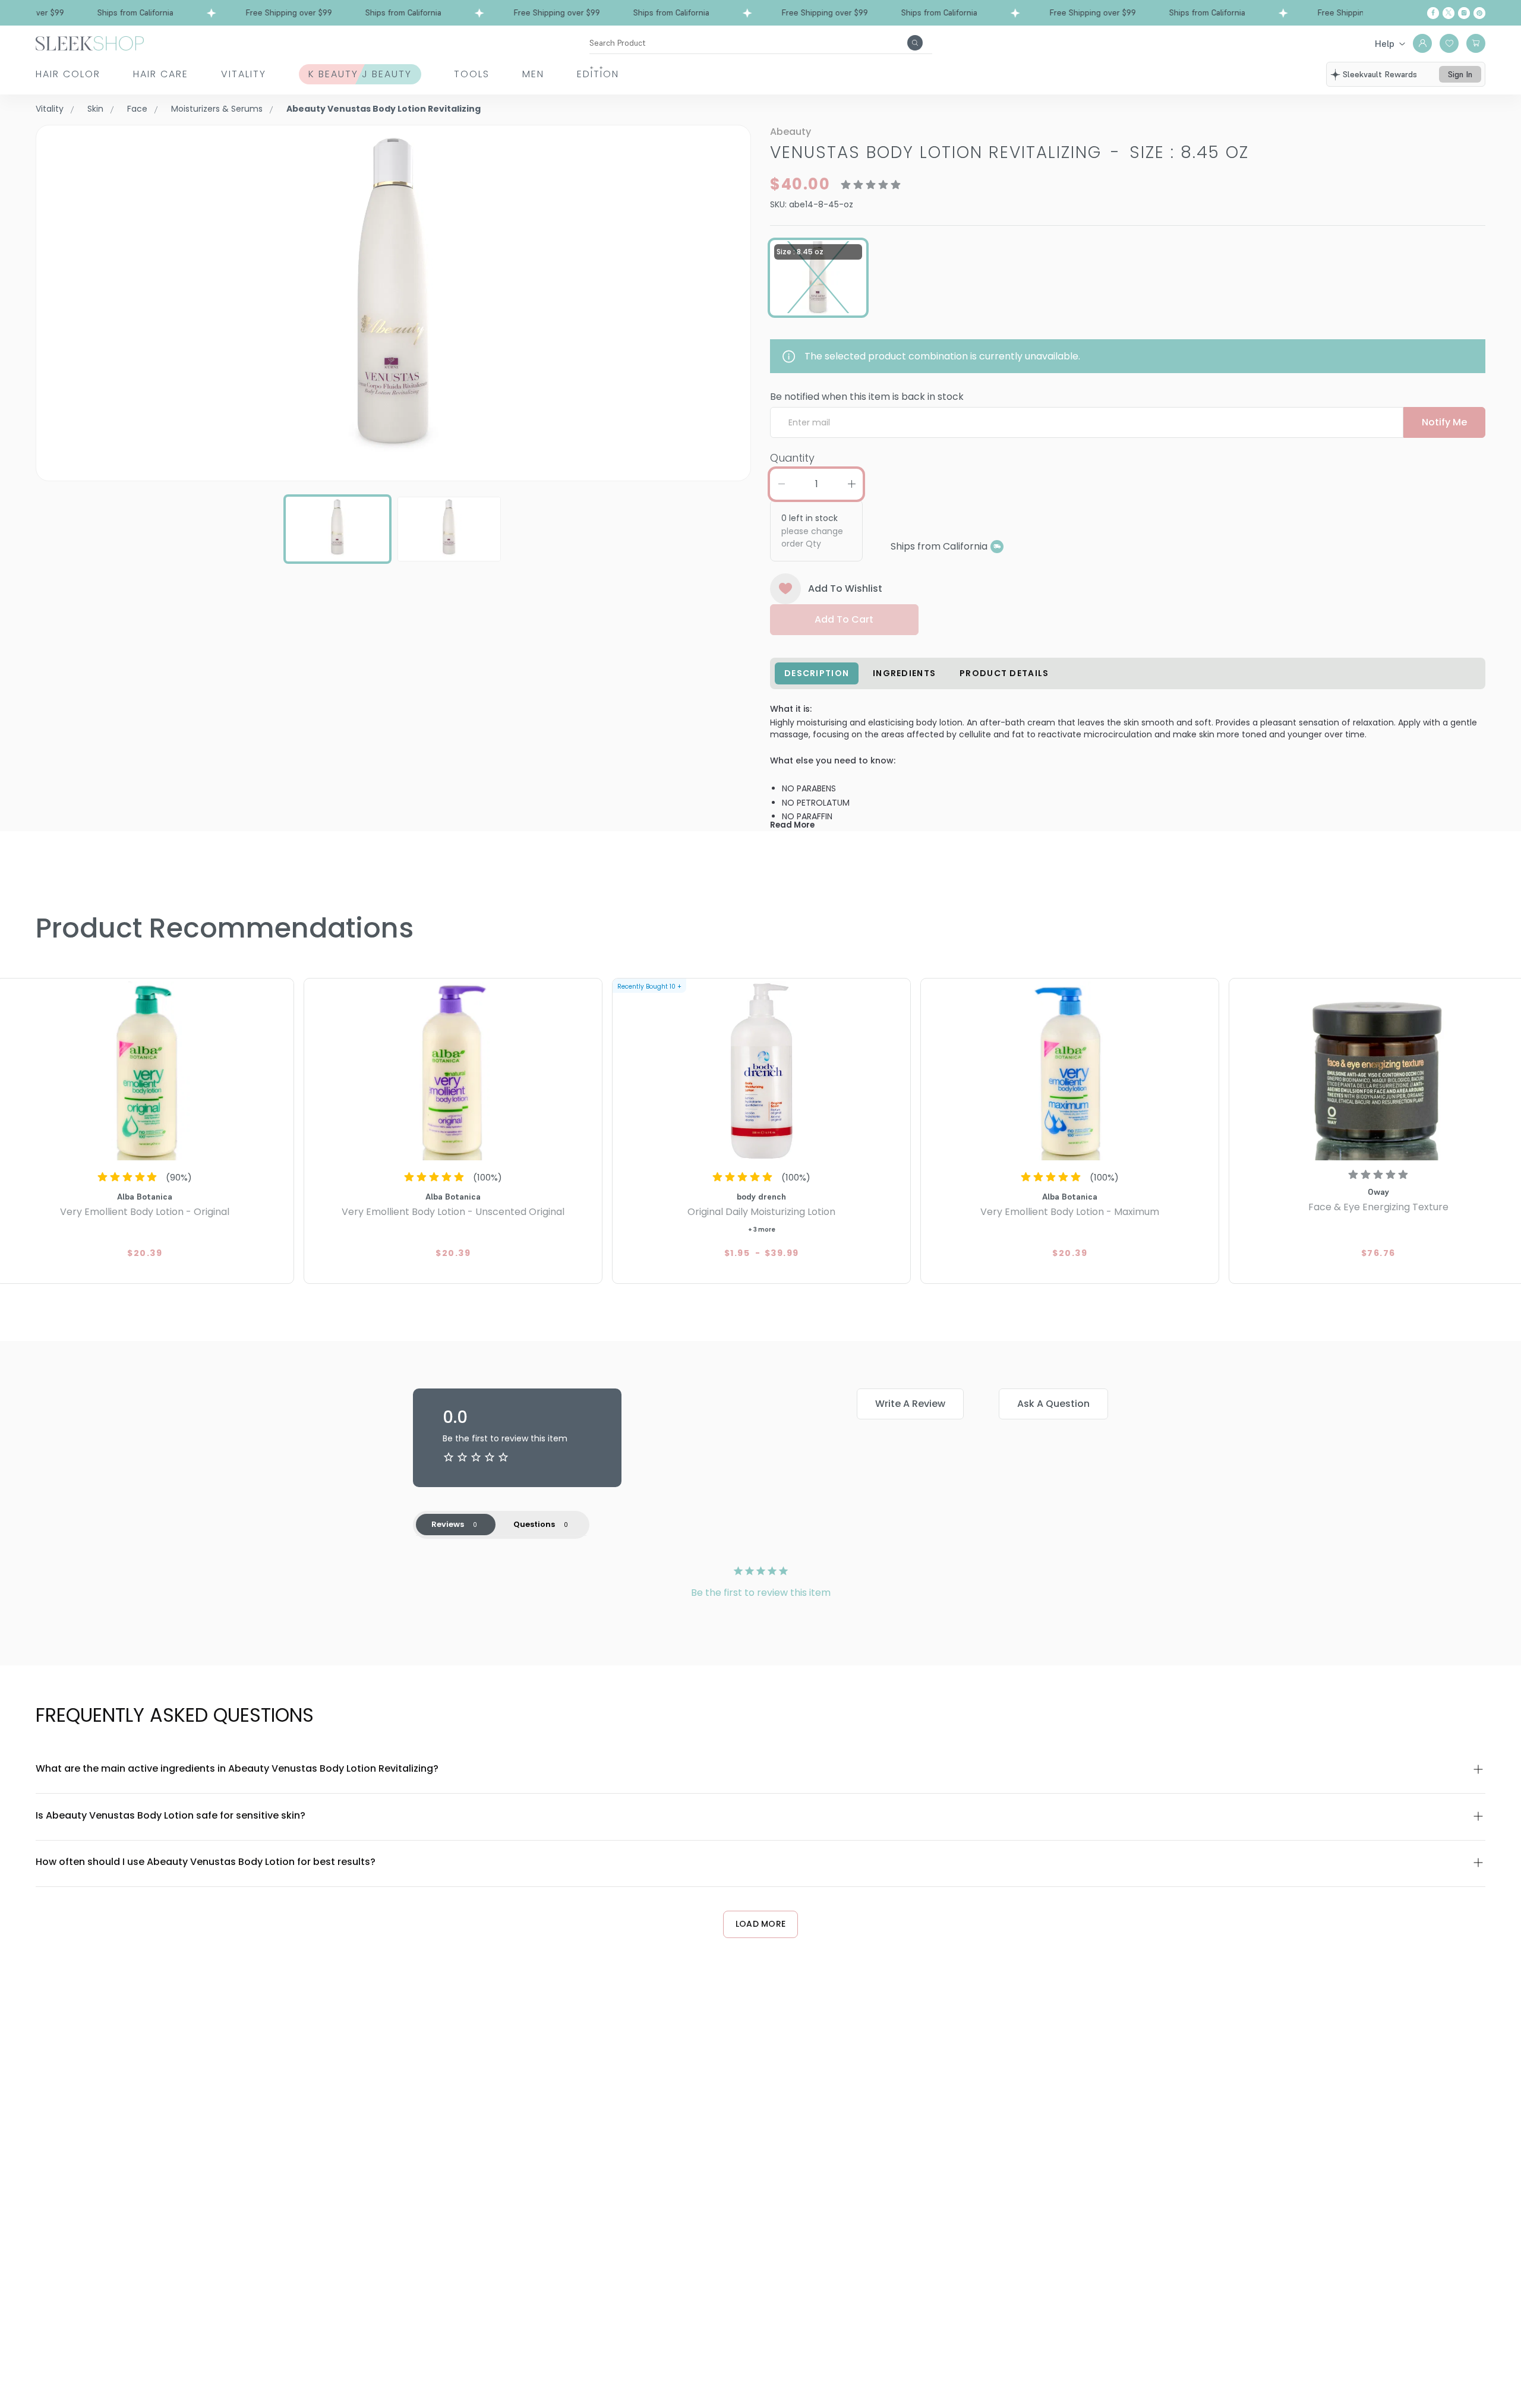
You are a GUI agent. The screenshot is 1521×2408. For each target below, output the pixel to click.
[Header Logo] (90, 42)
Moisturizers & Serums (217, 109)
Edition (598, 74)
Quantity (792, 458)
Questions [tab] (534, 1524)
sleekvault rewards (1380, 74)
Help (1385, 43)
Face (137, 109)
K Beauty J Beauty (360, 74)
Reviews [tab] (448, 1524)
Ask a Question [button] (1053, 1404)
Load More (761, 1924)
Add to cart (844, 619)
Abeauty (791, 132)
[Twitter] (1449, 13)
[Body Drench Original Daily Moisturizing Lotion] (761, 1071)
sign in (1460, 74)
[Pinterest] (1479, 13)
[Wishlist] (1449, 43)
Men (533, 74)
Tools (472, 74)
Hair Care (161, 74)
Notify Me (1444, 422)
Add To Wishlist (845, 588)
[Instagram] (1464, 13)
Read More (792, 825)
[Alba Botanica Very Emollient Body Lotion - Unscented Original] (453, 1071)
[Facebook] (1433, 13)
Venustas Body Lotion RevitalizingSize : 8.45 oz (1009, 152)
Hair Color (68, 74)
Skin (95, 109)
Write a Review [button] (910, 1404)
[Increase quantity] (851, 484)
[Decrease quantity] (781, 484)
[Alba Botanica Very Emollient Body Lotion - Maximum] (1070, 1071)
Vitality (244, 74)
